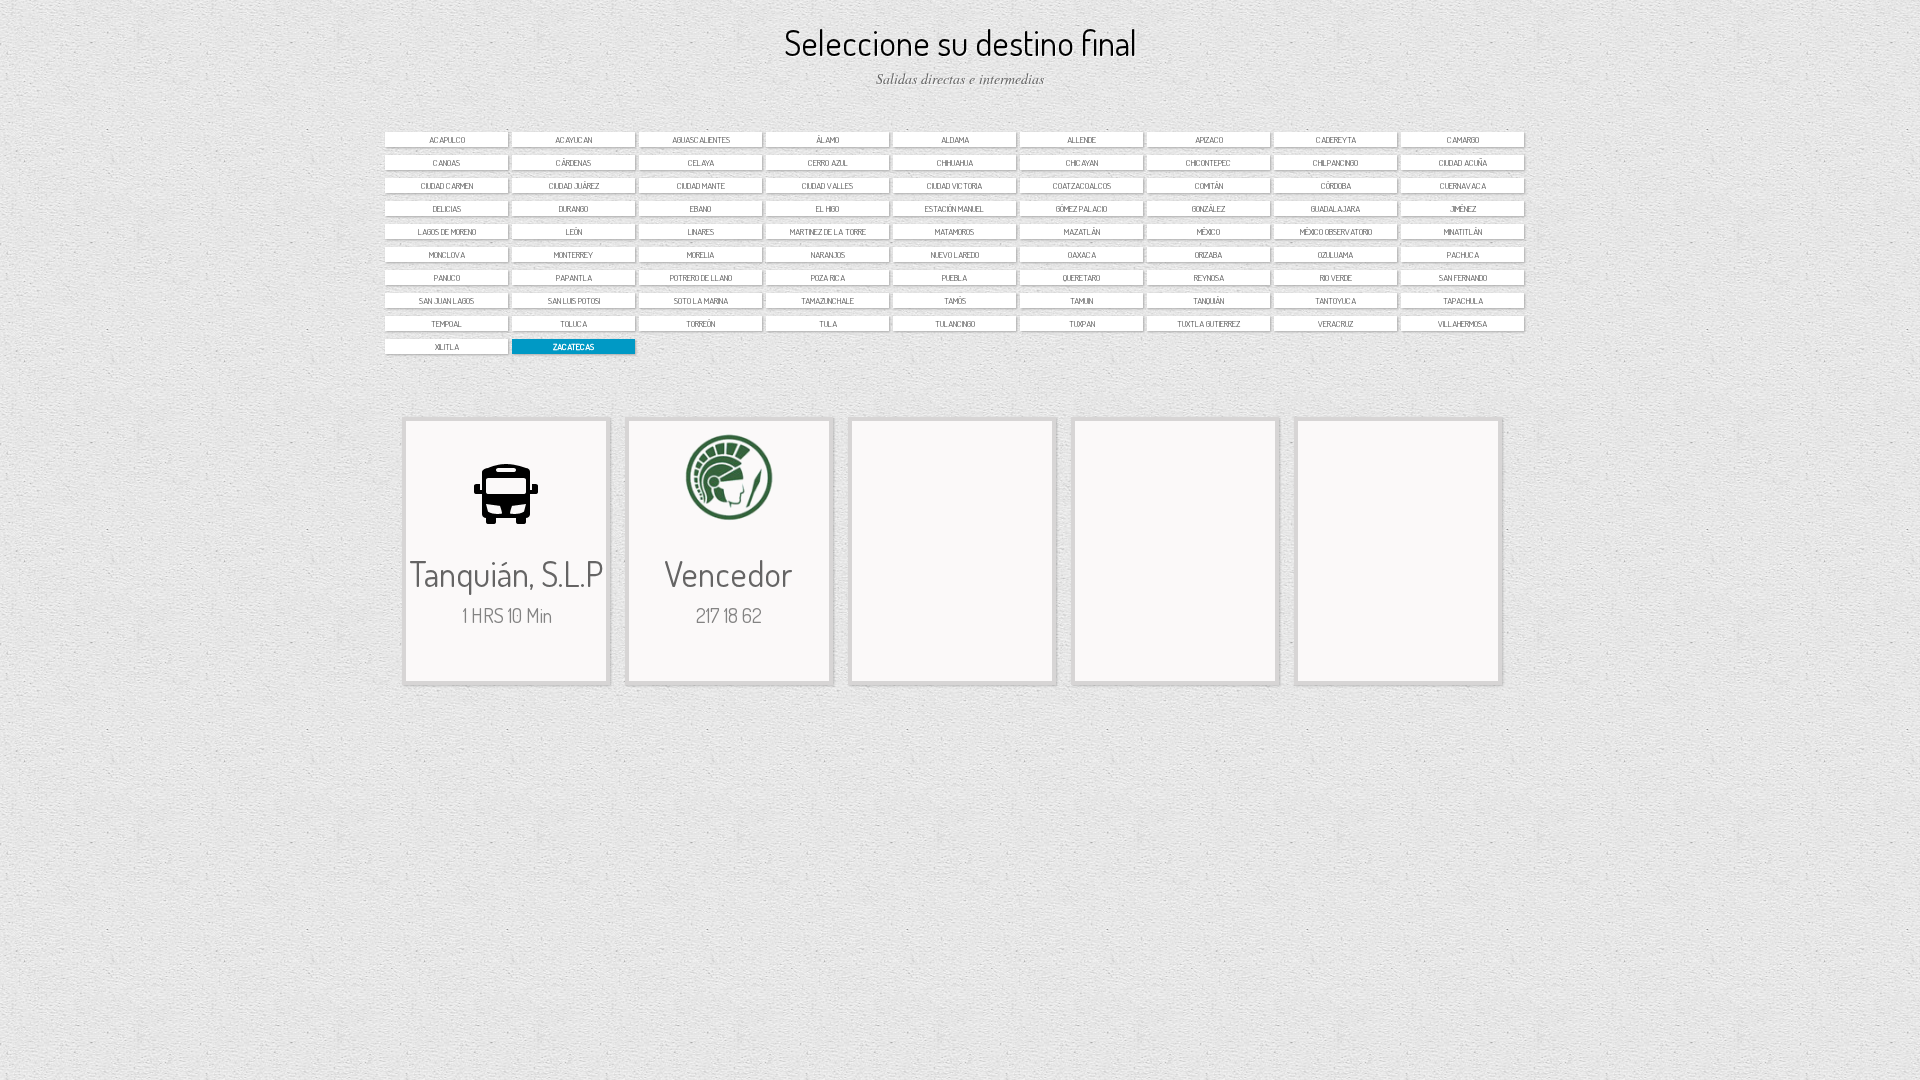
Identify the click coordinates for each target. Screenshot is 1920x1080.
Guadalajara (1335, 208)
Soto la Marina (701, 300)
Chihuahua (955, 162)
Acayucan (573, 139)
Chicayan (1082, 162)
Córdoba (1336, 185)
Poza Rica (828, 277)
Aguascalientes (701, 139)
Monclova (447, 254)
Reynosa (1209, 277)
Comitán (1209, 185)
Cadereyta (1336, 139)
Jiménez (1463, 208)
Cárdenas (573, 162)
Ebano (700, 208)
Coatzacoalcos (1082, 185)
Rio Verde (1336, 277)
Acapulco (447, 139)
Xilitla (447, 346)
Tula (828, 323)
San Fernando (1463, 277)
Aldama (955, 139)
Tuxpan (1082, 323)
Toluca (573, 323)
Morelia (700, 254)
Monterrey (573, 254)
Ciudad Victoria (954, 185)
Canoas (446, 162)
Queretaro (1081, 277)
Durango (573, 208)
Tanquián (1208, 300)
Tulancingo (955, 323)
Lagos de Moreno (447, 231)
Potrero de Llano (701, 277)
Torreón (700, 323)
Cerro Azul (828, 162)
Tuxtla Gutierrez (1208, 323)
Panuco (447, 277)
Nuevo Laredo (955, 254)
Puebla (954, 277)
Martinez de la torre (828, 231)
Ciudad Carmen (447, 185)
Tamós (955, 300)
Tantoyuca (1335, 300)
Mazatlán (1082, 231)
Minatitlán (1463, 231)
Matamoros (954, 231)
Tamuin (1081, 300)
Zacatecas (573, 346)
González (1208, 208)
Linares (701, 231)
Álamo (827, 139)
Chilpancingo (1335, 162)
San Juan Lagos (446, 300)
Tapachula (1463, 300)
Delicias (447, 208)
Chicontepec (1208, 162)
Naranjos (828, 254)
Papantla (574, 277)
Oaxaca (1082, 254)
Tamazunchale (827, 300)
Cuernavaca (1463, 185)
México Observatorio (1336, 231)
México (1208, 231)
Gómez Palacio (1081, 208)
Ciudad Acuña (1463, 162)
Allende (1081, 139)
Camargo (1463, 139)
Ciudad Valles (827, 185)
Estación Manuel (954, 208)
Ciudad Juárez (574, 185)
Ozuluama (1335, 254)
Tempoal (446, 323)
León (574, 231)
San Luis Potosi (574, 300)
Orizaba (1208, 254)
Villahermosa (1462, 323)
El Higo (827, 208)
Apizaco (1209, 139)
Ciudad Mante (701, 185)
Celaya (701, 162)
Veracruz (1335, 323)
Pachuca (1463, 254)
